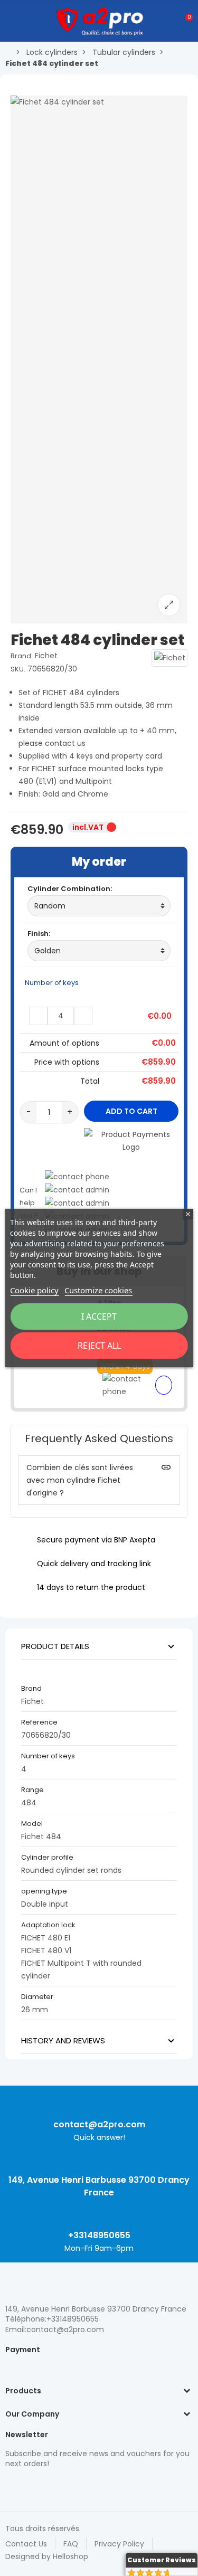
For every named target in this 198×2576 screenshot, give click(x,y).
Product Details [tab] (55, 1646)
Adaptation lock (48, 1925)
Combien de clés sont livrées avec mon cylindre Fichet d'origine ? (80, 1480)
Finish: (39, 934)
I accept (99, 1317)
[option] (99, 359)
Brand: (22, 656)
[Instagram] (29, 2486)
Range (32, 1790)
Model (32, 1824)
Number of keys (53, 983)
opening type (45, 1891)
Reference (39, 1722)
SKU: (18, 669)
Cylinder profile (47, 1857)
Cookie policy (34, 1290)
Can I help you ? (29, 1203)
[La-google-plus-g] (48, 2486)
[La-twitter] (11, 2486)
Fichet (46, 656)
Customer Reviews (162, 2560)
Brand (31, 1688)
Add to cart (131, 1111)
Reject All (99, 1346)
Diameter (37, 1997)
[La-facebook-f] (66, 2486)
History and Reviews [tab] (63, 2040)
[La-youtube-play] (84, 2486)
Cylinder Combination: (70, 889)
